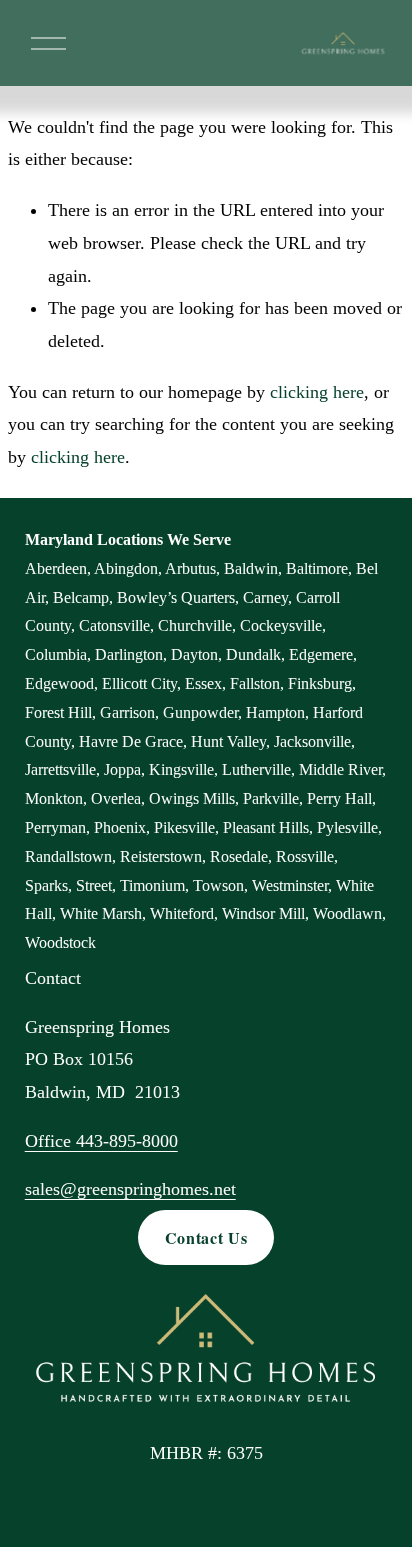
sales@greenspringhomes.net (130, 1189)
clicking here (317, 392)
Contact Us (206, 1237)
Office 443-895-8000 (101, 1141)
